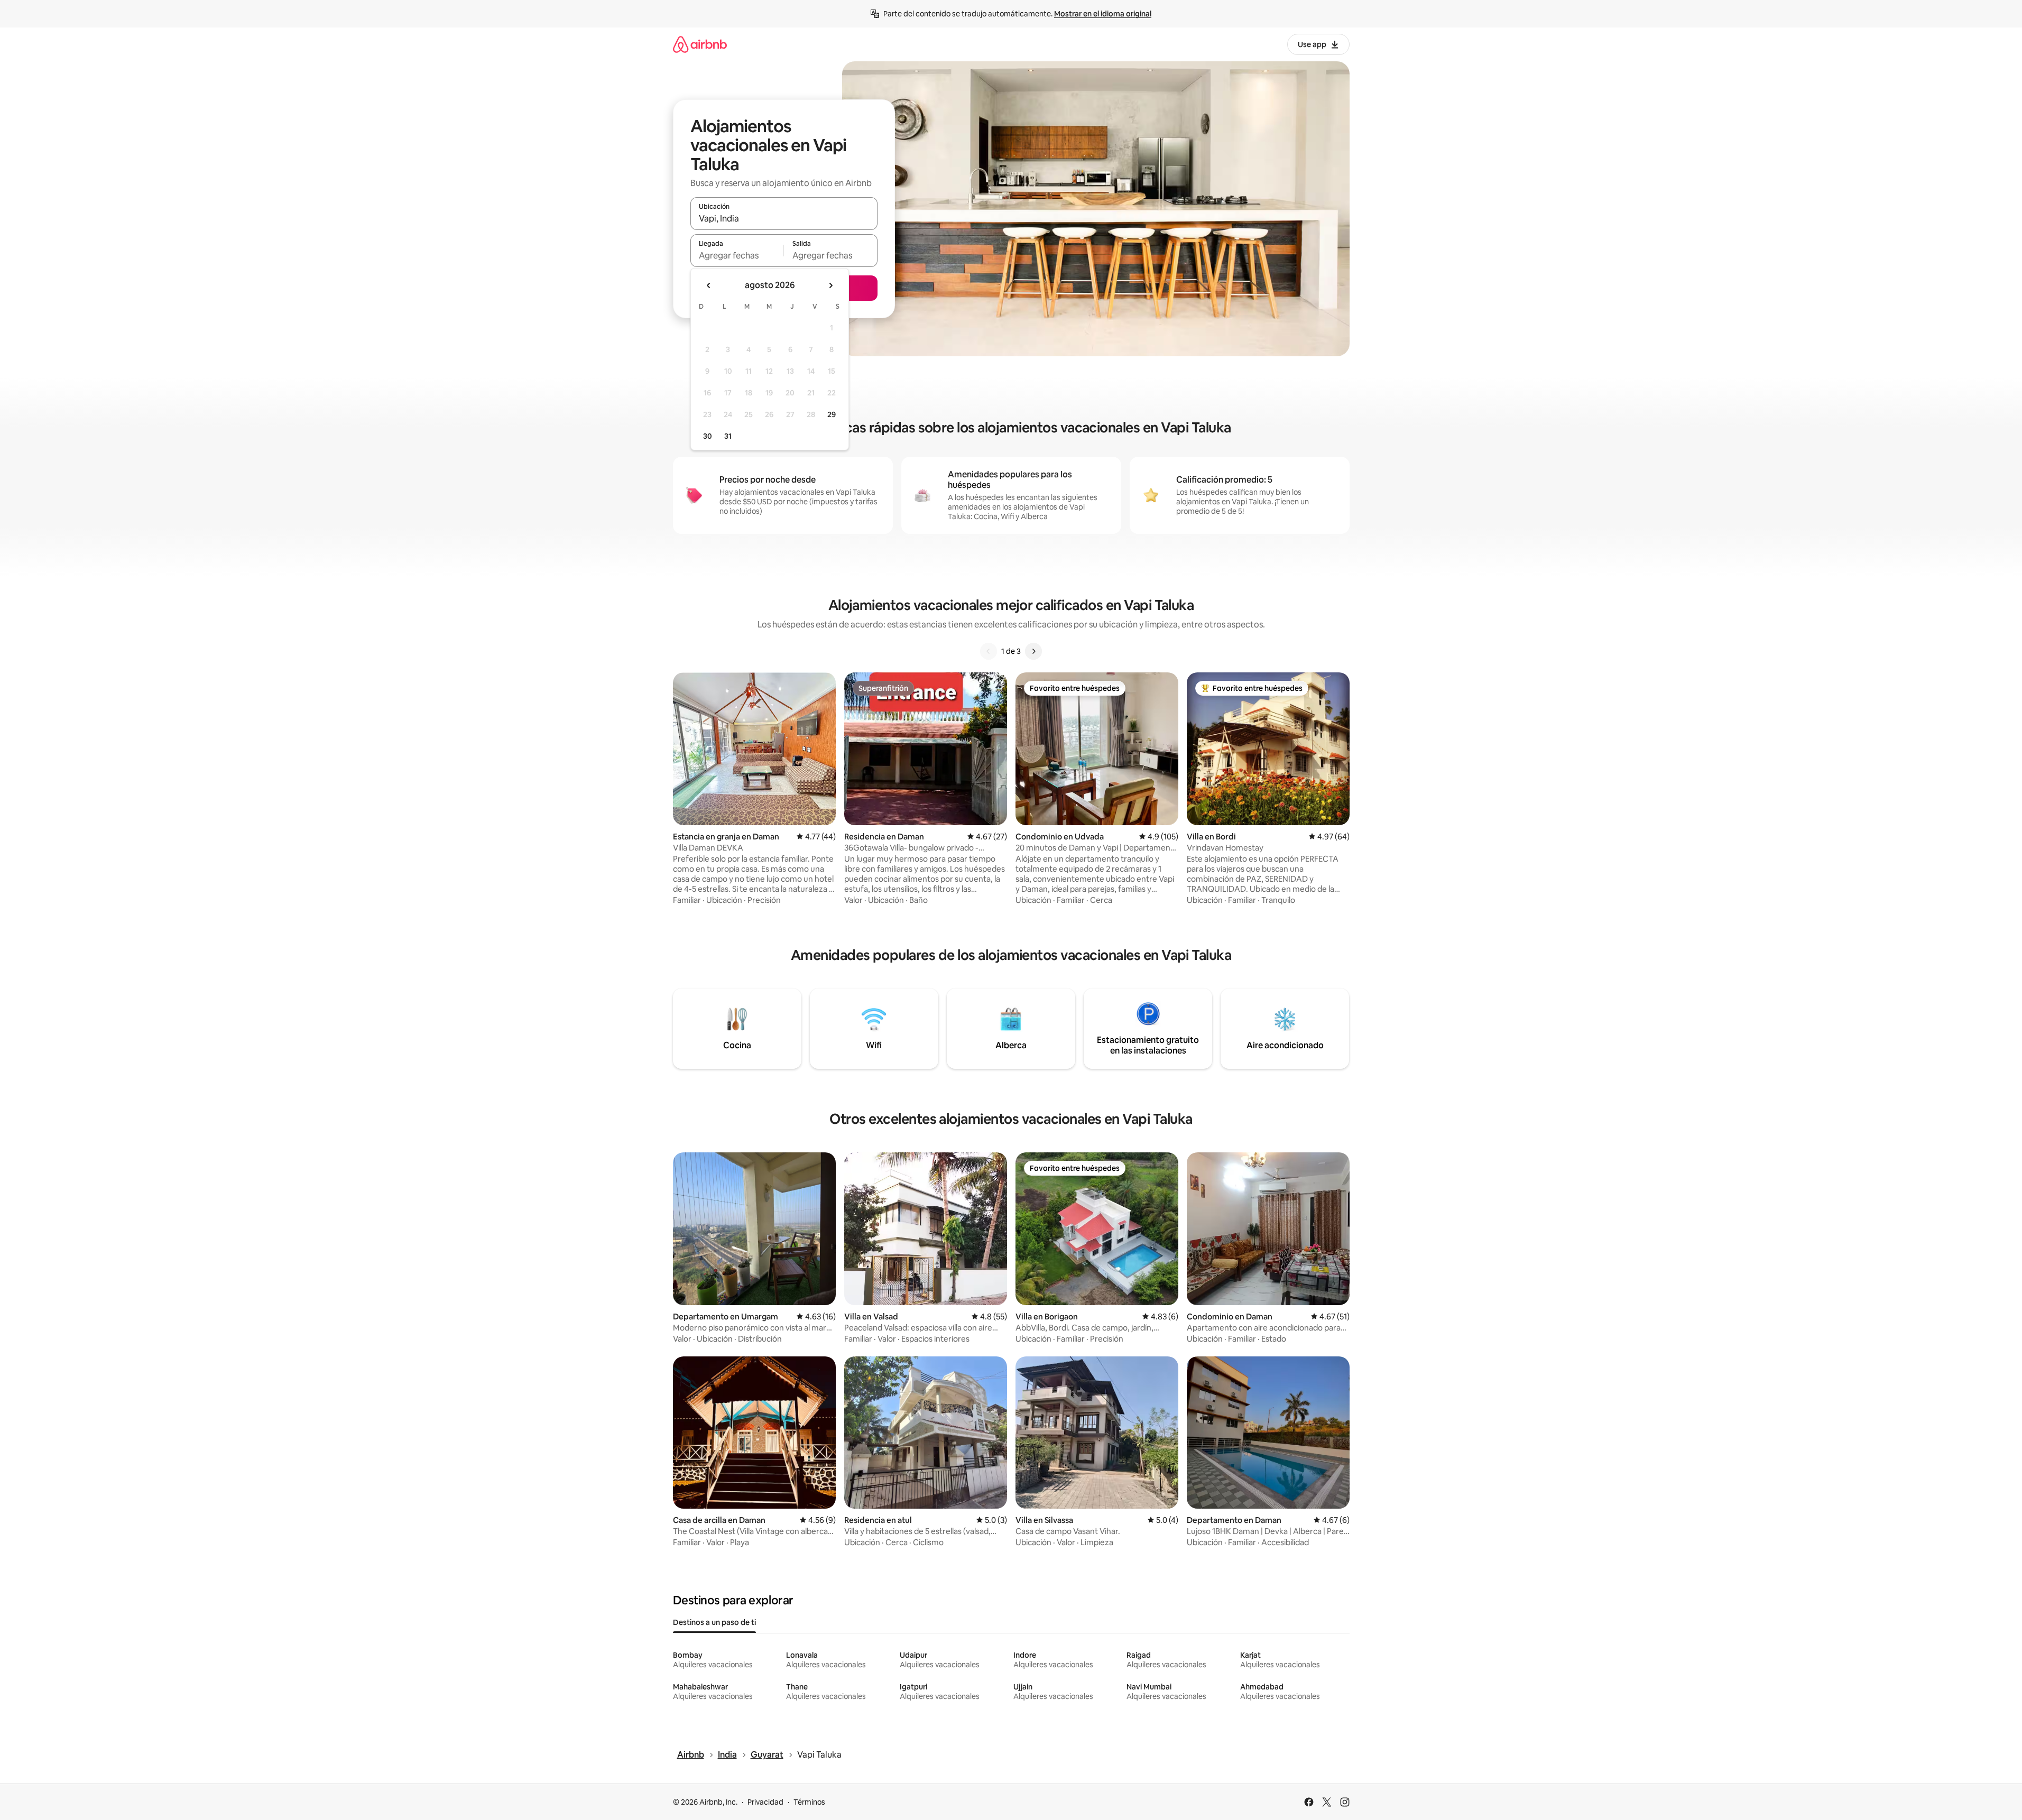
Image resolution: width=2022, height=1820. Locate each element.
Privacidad (765, 1802)
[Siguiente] (1033, 651)
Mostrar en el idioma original (1103, 14)
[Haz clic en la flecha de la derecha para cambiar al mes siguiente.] (830, 285)
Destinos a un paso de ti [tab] (714, 1622)
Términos (809, 1802)
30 (708, 436)
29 (832, 414)
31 (728, 436)
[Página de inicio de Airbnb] (700, 44)
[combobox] (784, 218)
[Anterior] (989, 651)
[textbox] (737, 255)
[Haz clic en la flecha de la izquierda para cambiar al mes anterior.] (709, 285)
